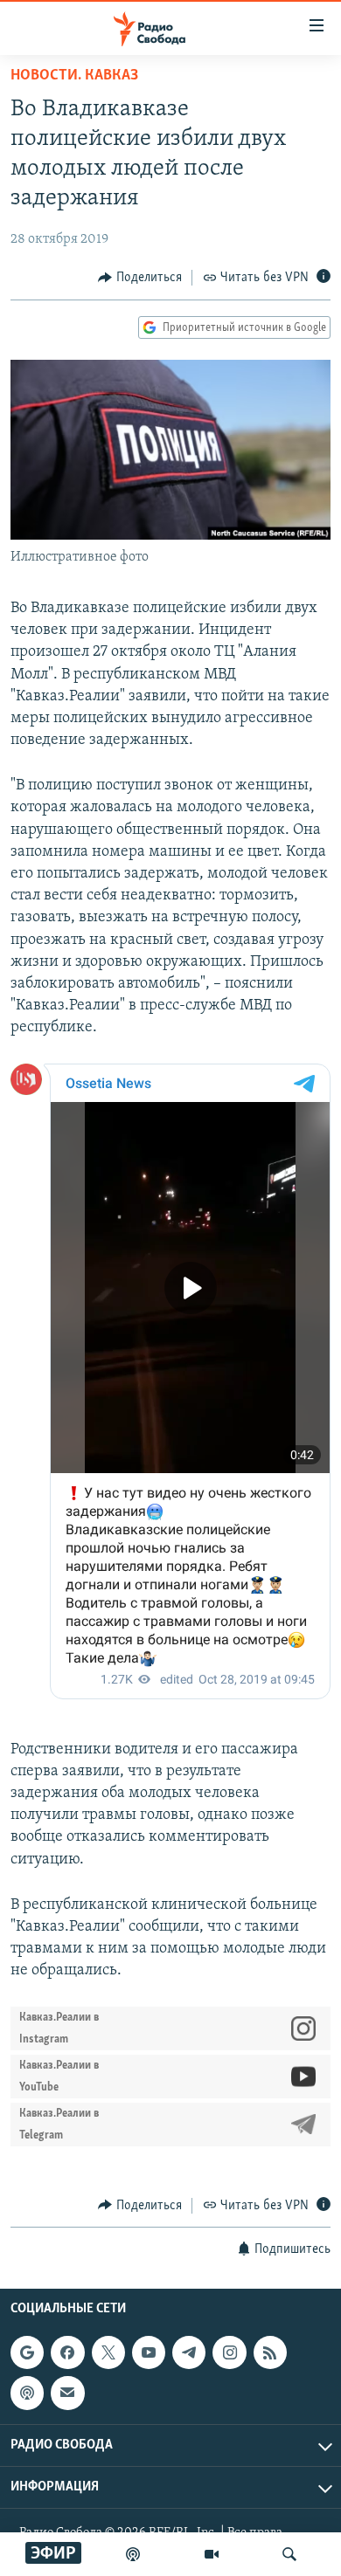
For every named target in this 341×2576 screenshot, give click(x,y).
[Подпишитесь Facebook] (67, 2352)
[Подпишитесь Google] (27, 2352)
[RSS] (270, 2352)
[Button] (140, 278)
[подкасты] (133, 2554)
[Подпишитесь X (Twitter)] (108, 2352)
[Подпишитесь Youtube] (149, 2352)
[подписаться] (67, 2393)
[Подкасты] (27, 2393)
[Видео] (212, 2554)
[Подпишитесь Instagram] (229, 2352)
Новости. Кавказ (74, 76)
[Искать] (289, 2554)
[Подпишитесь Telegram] (189, 2352)
